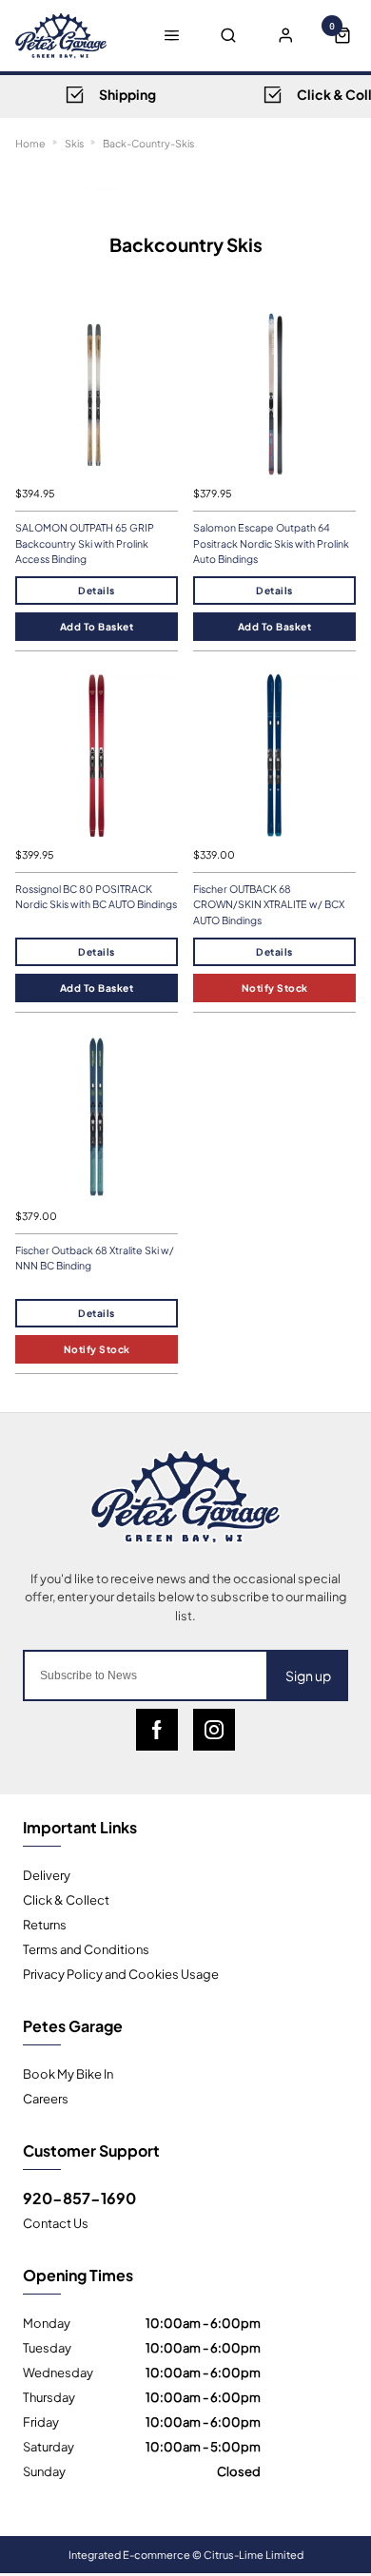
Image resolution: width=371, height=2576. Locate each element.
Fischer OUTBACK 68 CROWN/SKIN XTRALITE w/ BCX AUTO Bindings (269, 904)
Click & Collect (66, 1899)
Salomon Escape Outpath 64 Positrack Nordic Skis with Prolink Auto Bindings (271, 543)
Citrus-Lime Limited (254, 2554)
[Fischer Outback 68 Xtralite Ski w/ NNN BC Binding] (97, 1117)
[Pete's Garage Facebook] (157, 1730)
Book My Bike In (68, 2073)
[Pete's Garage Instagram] (214, 1730)
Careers (46, 2098)
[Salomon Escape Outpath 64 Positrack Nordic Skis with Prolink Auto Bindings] (274, 394)
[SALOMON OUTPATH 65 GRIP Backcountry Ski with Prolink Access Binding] (97, 394)
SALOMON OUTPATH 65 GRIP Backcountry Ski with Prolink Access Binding (85, 543)
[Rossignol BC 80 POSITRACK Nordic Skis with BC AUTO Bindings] (97, 755)
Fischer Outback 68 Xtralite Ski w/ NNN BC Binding (95, 1258)
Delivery (47, 1874)
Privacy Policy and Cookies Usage (121, 1973)
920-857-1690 (79, 2198)
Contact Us (56, 2222)
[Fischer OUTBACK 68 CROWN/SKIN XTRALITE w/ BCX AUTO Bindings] (274, 755)
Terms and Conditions (86, 1948)
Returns (45, 1924)
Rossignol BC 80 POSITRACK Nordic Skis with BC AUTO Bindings (96, 897)
